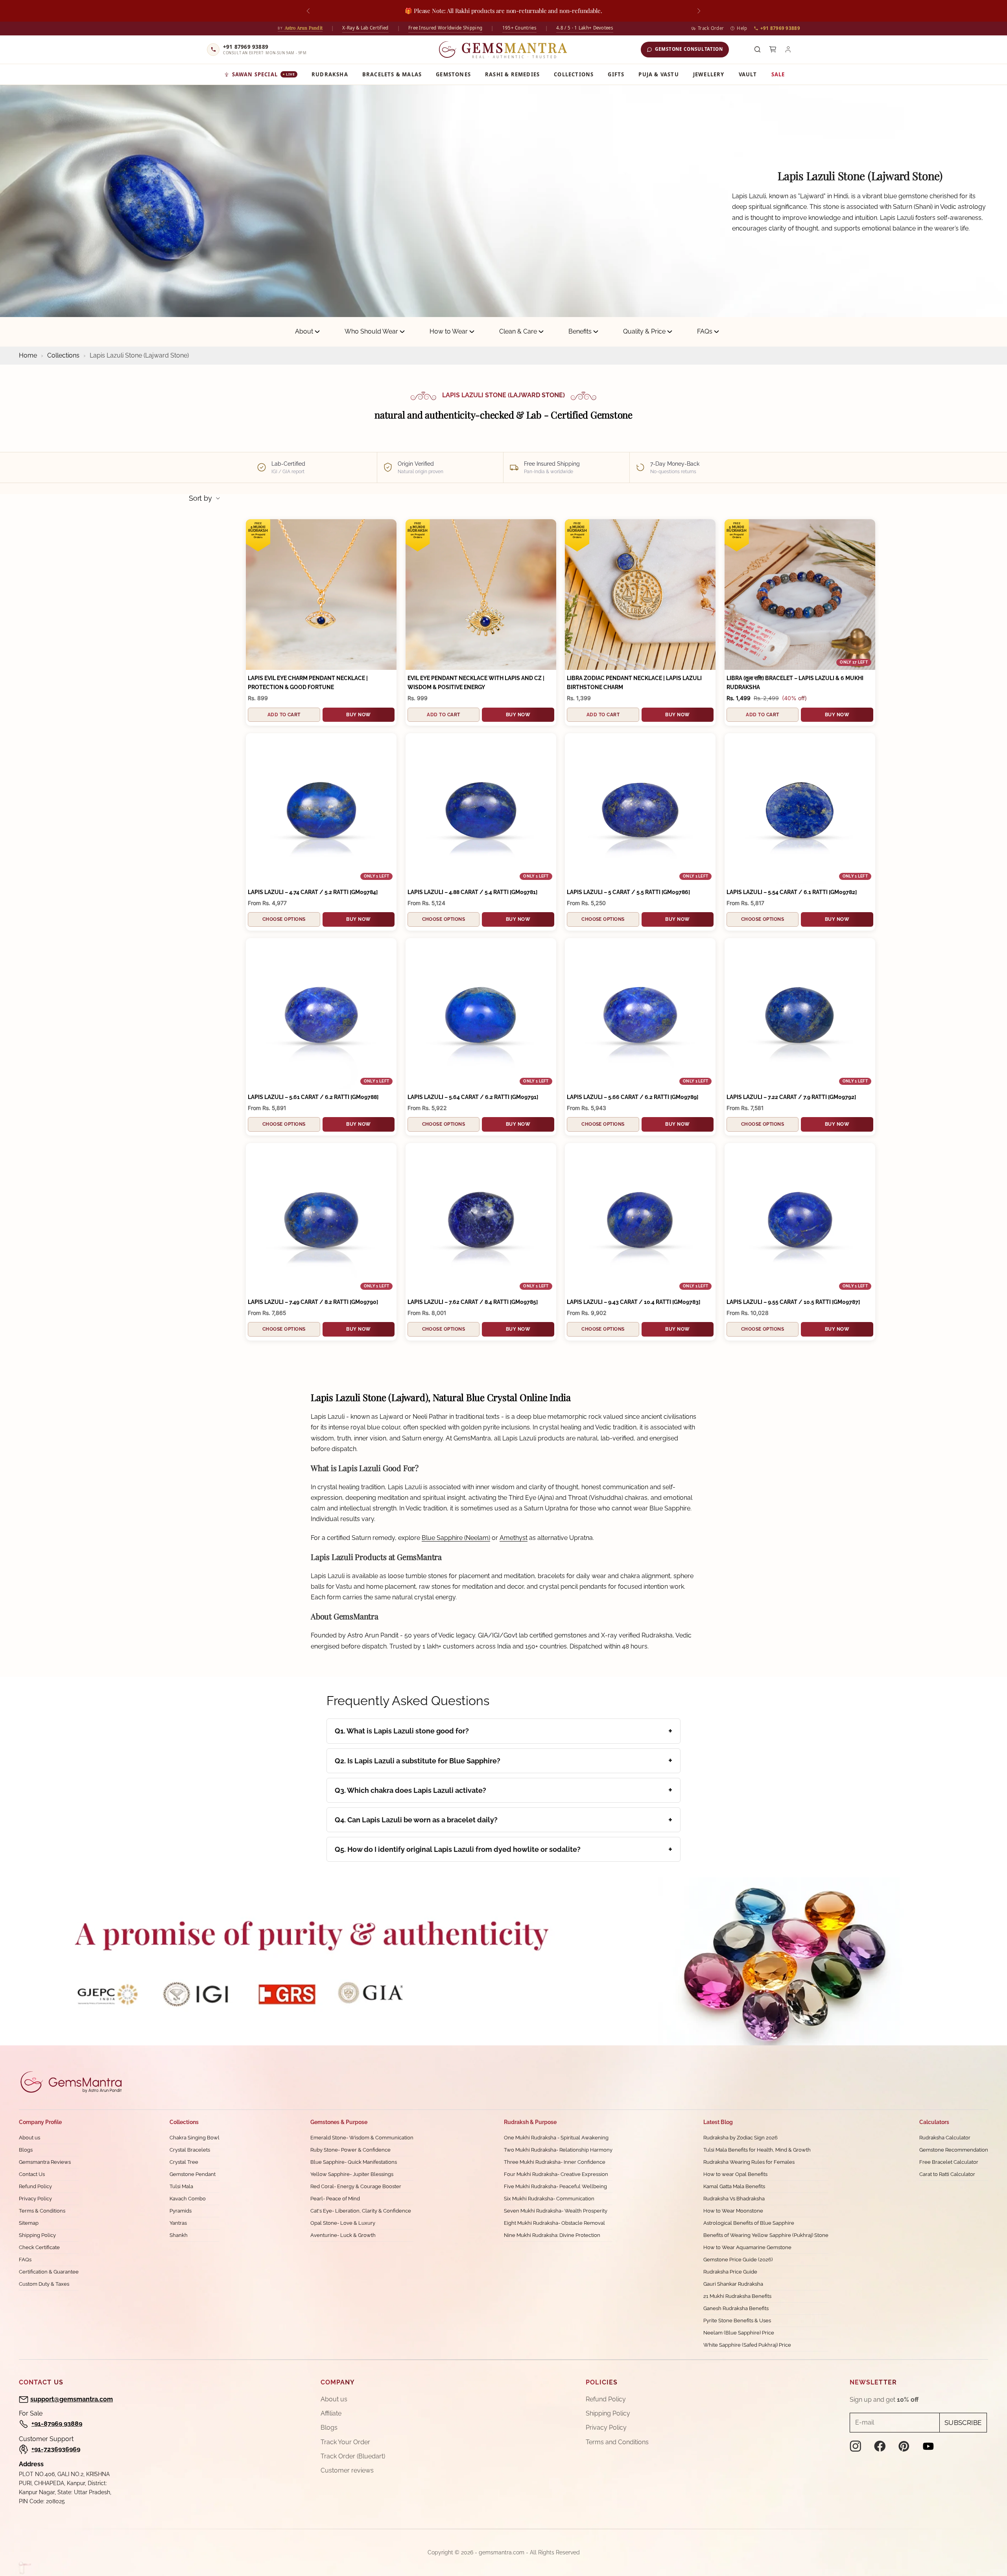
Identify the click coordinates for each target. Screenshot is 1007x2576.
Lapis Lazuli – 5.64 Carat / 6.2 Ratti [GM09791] (473, 1097)
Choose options (284, 919)
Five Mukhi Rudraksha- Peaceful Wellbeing (555, 2186)
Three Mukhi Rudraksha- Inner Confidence (555, 2162)
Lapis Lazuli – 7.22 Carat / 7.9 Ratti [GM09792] (791, 1097)
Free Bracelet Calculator (949, 2162)
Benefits (580, 331)
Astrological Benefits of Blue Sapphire (749, 2223)
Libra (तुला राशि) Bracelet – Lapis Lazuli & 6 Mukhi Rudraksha (795, 683)
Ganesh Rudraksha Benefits (736, 2308)
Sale (778, 74)
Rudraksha (330, 74)
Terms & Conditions (42, 2211)
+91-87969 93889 (57, 2424)
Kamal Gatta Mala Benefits (734, 2186)
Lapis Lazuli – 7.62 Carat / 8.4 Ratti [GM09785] (473, 1302)
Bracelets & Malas (392, 74)
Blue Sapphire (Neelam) (456, 1538)
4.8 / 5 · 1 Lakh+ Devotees (585, 28)
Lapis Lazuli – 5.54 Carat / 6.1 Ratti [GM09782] (792, 892)
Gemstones (453, 74)
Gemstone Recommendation (954, 2150)
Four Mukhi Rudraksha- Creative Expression (556, 2174)
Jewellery (709, 74)
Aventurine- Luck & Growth (343, 2235)
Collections (574, 74)
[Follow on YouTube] (928, 2446)
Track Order (711, 28)
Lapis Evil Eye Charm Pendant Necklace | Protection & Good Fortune (308, 683)
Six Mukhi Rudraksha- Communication (549, 2199)
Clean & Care (518, 331)
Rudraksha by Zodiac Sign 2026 (740, 2138)
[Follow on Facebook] (880, 2446)
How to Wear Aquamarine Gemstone (747, 2247)
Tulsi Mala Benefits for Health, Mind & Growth (757, 2150)
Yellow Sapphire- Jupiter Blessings (352, 2174)
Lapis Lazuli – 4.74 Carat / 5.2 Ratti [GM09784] (313, 892)
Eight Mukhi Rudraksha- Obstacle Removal (554, 2223)
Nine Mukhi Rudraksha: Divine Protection (552, 2235)
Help (742, 28)
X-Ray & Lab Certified (365, 28)
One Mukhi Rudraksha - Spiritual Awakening (556, 2138)
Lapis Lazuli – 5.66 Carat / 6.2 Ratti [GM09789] (633, 1097)
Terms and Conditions (617, 2442)
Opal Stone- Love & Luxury (343, 2223)
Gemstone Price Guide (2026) (738, 2260)
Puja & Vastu (658, 74)
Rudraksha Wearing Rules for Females (749, 2162)
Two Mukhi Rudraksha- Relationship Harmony (558, 2150)
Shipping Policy (37, 2235)
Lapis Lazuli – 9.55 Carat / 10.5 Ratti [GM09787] (793, 1302)
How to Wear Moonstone (733, 2211)
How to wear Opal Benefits (735, 2174)
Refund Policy (35, 2186)
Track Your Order (345, 2442)
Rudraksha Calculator (945, 2138)
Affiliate (331, 2413)
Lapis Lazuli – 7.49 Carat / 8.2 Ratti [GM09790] (313, 1302)
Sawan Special (264, 74)
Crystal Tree (184, 2162)
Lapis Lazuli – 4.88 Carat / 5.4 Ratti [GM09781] (472, 892)
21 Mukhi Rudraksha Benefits (737, 2296)
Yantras (178, 2223)
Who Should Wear (371, 331)
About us (30, 2138)
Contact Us (32, 2174)
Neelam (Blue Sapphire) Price (739, 2333)
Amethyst (514, 1538)
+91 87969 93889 (780, 28)
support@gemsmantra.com (72, 2399)
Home (29, 355)
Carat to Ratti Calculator (947, 2174)
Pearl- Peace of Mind (335, 2199)
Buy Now (358, 715)
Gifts (616, 74)
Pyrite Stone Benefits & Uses (737, 2321)
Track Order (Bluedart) (353, 2456)
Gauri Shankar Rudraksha (733, 2284)
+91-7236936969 (56, 2449)
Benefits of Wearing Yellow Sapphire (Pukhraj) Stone (766, 2235)
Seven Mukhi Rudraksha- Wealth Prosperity (556, 2211)
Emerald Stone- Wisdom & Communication (362, 2138)
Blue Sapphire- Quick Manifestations (354, 2162)
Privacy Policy (35, 2199)
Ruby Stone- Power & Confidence (350, 2150)
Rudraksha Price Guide (730, 2272)
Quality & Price (644, 331)
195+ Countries (519, 28)
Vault (748, 74)
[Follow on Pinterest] (904, 2446)
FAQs (705, 331)
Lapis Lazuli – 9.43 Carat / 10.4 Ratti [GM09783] (634, 1302)
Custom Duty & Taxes (44, 2284)
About (304, 331)
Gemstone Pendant (193, 2174)
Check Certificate (39, 2247)
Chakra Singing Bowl (195, 2138)
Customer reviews (347, 2470)
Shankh (179, 2235)
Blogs (26, 2150)
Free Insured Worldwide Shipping (445, 28)
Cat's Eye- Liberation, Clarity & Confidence (361, 2211)
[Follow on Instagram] (856, 2446)
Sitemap (29, 2223)
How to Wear (449, 331)
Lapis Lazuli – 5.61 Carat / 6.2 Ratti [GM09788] (313, 1097)
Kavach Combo (188, 2199)
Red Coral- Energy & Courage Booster (356, 2186)
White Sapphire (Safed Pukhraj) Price (747, 2345)
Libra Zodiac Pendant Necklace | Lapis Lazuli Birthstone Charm (634, 683)
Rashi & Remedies (512, 74)
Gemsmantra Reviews (45, 2162)
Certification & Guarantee (49, 2272)
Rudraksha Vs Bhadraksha (734, 2199)
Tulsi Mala (181, 2186)
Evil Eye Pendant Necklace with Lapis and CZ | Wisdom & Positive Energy (476, 683)
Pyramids (181, 2211)
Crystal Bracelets (190, 2150)
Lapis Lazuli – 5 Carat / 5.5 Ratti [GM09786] (628, 892)
